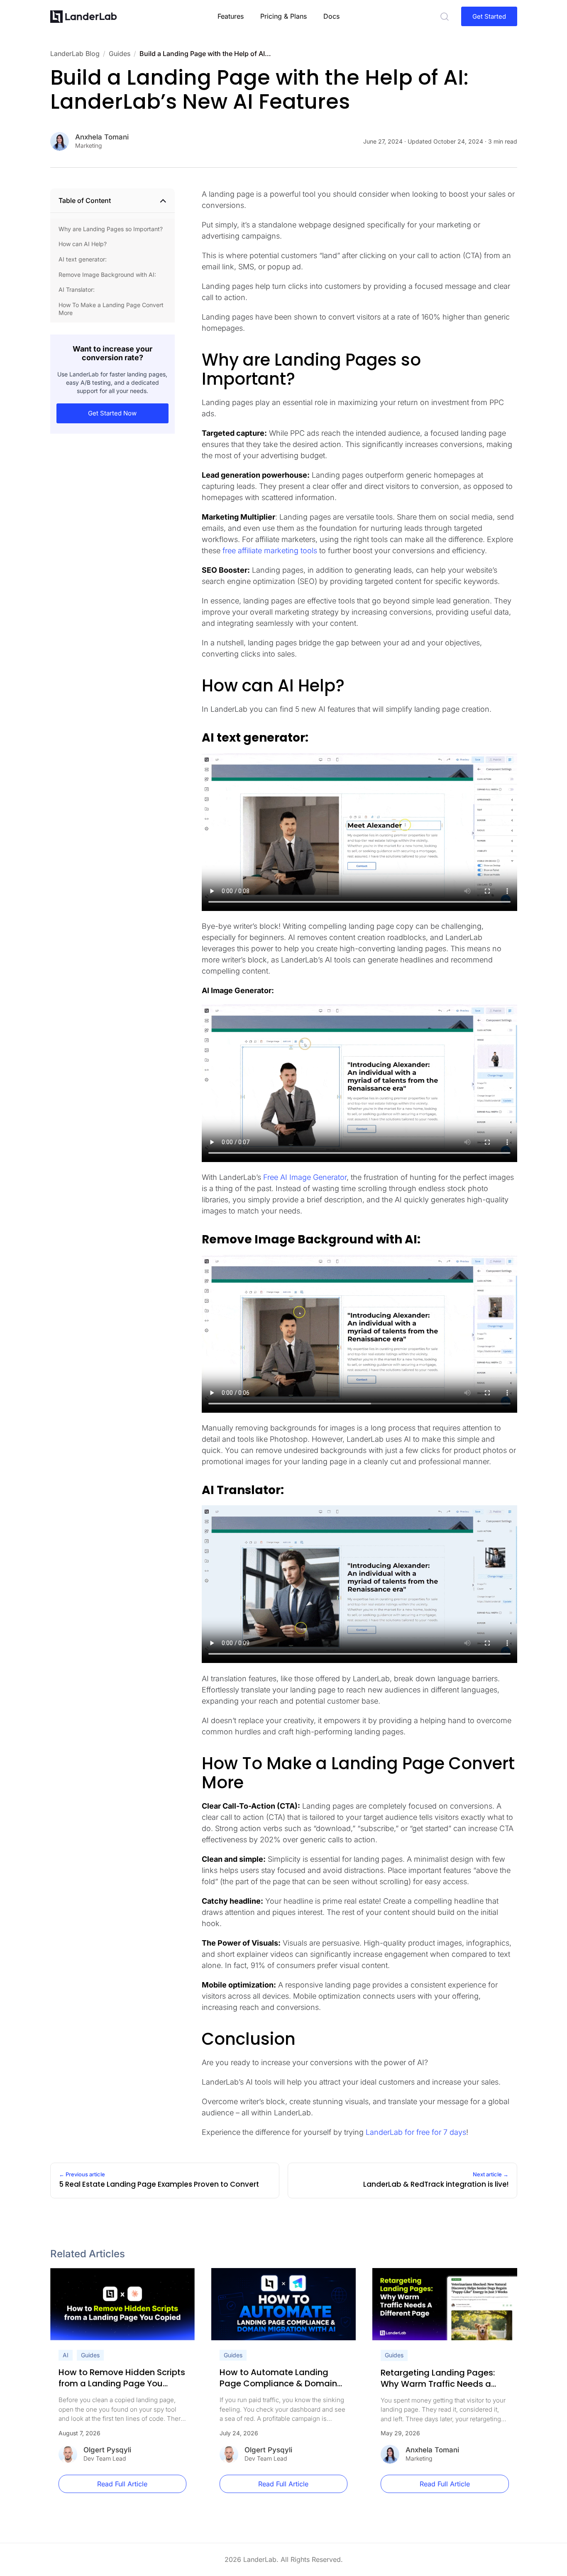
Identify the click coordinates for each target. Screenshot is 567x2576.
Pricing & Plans (283, 16)
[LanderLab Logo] (83, 17)
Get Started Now (112, 414)
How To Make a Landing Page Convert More (111, 309)
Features (231, 16)
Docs (331, 16)
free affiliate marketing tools (270, 551)
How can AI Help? (83, 244)
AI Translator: (77, 289)
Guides (90, 2355)
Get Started (489, 16)
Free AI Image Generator (305, 1177)
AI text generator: (83, 259)
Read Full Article (122, 2484)
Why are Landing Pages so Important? (111, 229)
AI (66, 2355)
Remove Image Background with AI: (107, 275)
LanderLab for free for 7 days (416, 2132)
